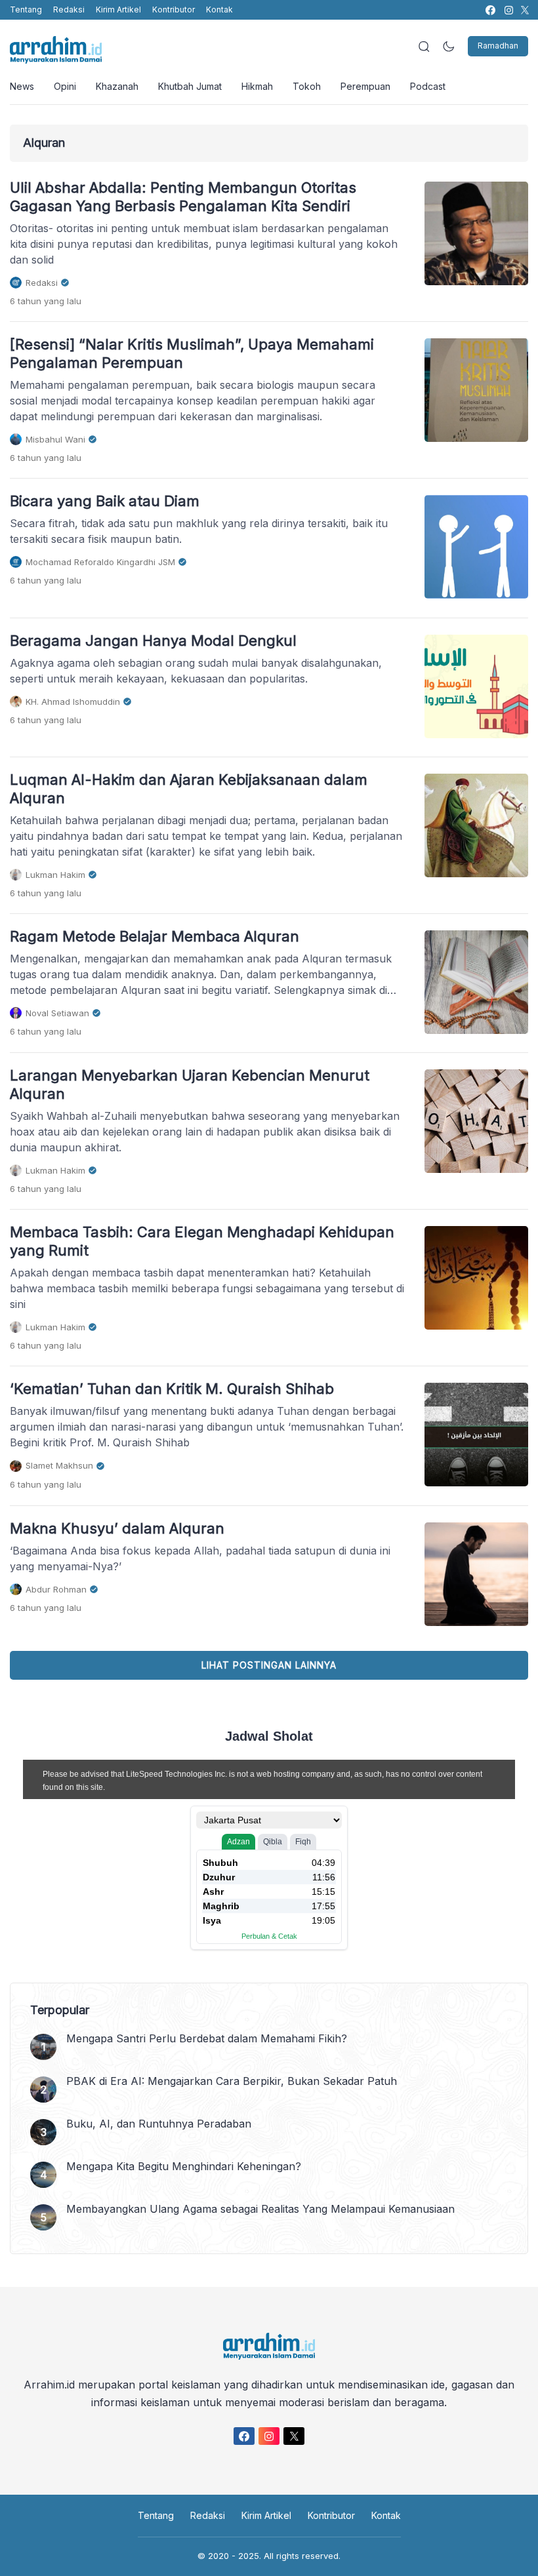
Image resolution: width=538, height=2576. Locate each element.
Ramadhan (498, 46)
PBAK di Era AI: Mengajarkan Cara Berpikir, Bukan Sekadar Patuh (232, 2081)
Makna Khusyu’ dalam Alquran (117, 1528)
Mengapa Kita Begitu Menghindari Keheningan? (184, 2166)
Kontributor (174, 10)
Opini (65, 86)
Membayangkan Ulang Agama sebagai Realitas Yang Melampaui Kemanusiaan (260, 2209)
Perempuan (365, 86)
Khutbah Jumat (190, 86)
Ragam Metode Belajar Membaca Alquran (155, 936)
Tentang (26, 10)
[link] (490, 10)
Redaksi (69, 10)
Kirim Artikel (118, 10)
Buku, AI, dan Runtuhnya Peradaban (159, 2124)
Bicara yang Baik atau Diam (105, 501)
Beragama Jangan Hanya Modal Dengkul (153, 641)
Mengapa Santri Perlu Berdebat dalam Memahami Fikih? (207, 2038)
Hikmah (257, 86)
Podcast (428, 86)
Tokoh (307, 86)
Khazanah (117, 86)
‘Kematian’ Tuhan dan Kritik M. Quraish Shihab (172, 1389)
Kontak (219, 10)
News (22, 86)
